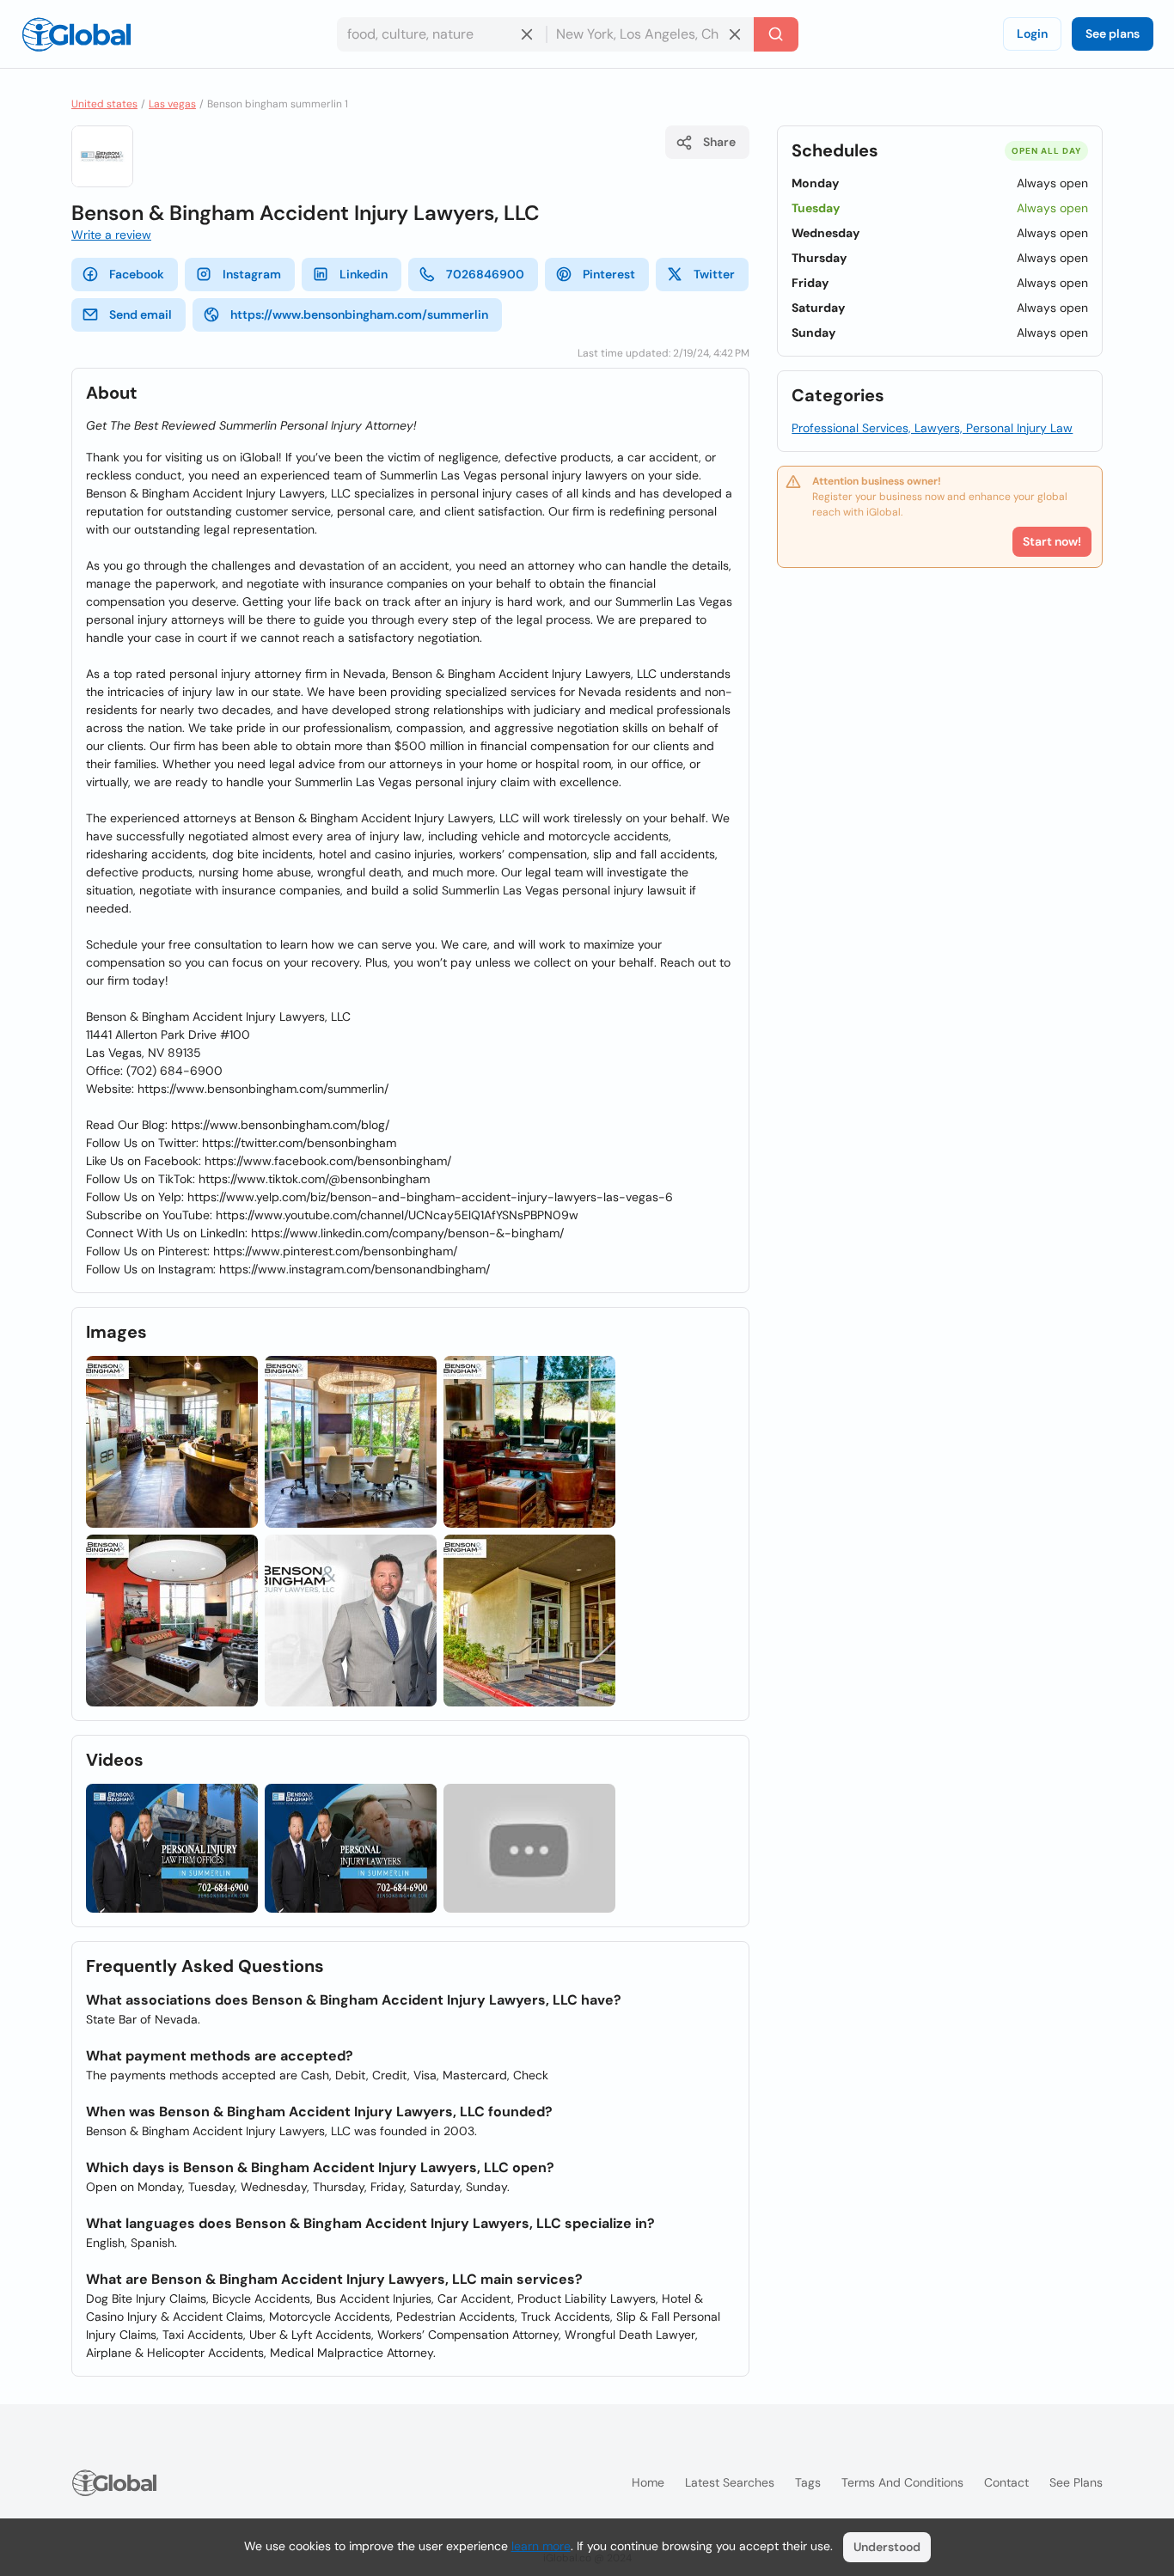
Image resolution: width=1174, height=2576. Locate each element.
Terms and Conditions (902, 2482)
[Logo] (76, 34)
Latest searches (730, 2482)
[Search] (776, 34)
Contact (1006, 2482)
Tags (808, 2482)
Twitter (714, 274)
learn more (541, 2546)
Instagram (252, 274)
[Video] (172, 1848)
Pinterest (609, 274)
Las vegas (172, 104)
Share (719, 142)
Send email (141, 314)
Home (648, 2482)
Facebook (137, 274)
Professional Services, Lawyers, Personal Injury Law (932, 428)
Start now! (1052, 541)
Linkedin (364, 274)
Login (1032, 34)
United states (104, 104)
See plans (1113, 34)
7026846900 (485, 274)
